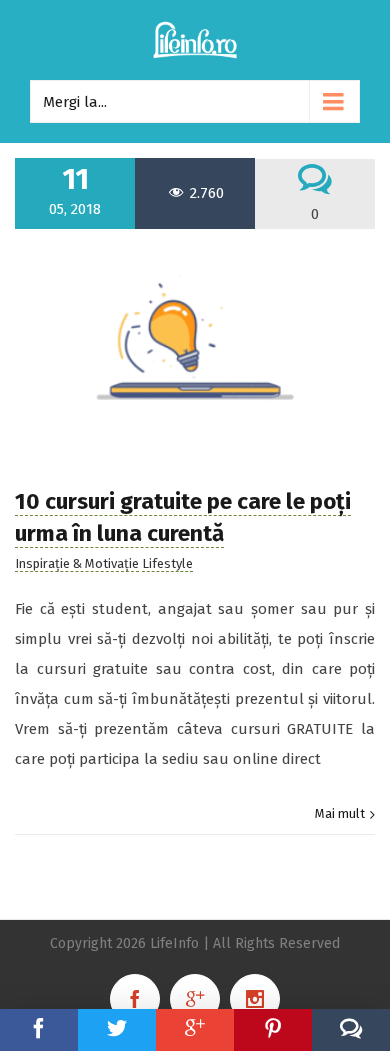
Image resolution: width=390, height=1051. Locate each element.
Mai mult (340, 813)
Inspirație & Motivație (77, 563)
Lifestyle (167, 563)
